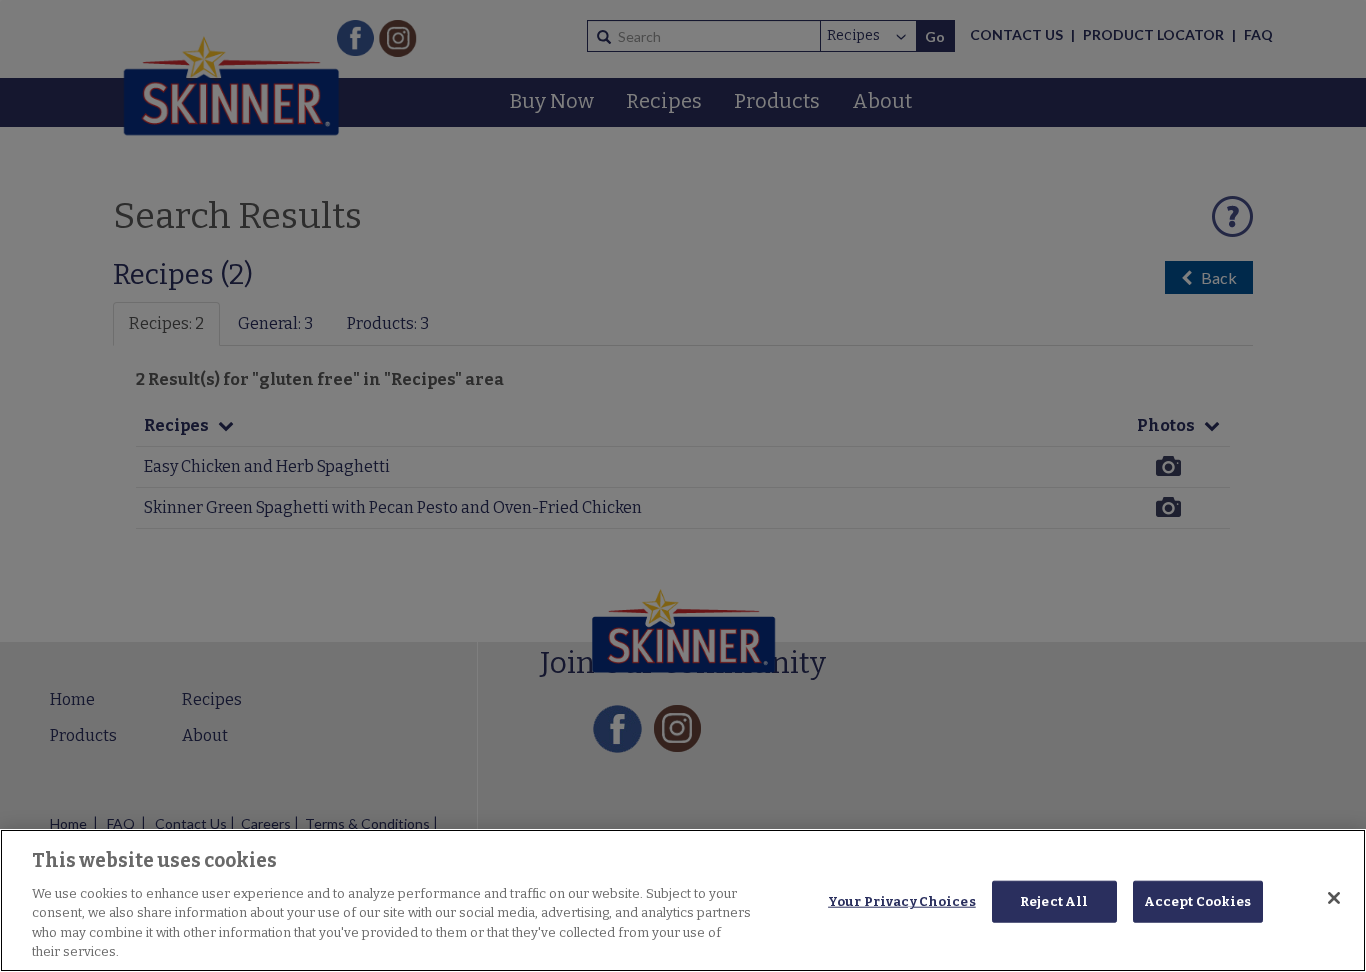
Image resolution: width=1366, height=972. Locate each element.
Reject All (1054, 901)
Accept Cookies (1198, 901)
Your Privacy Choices (902, 901)
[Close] (1334, 898)
